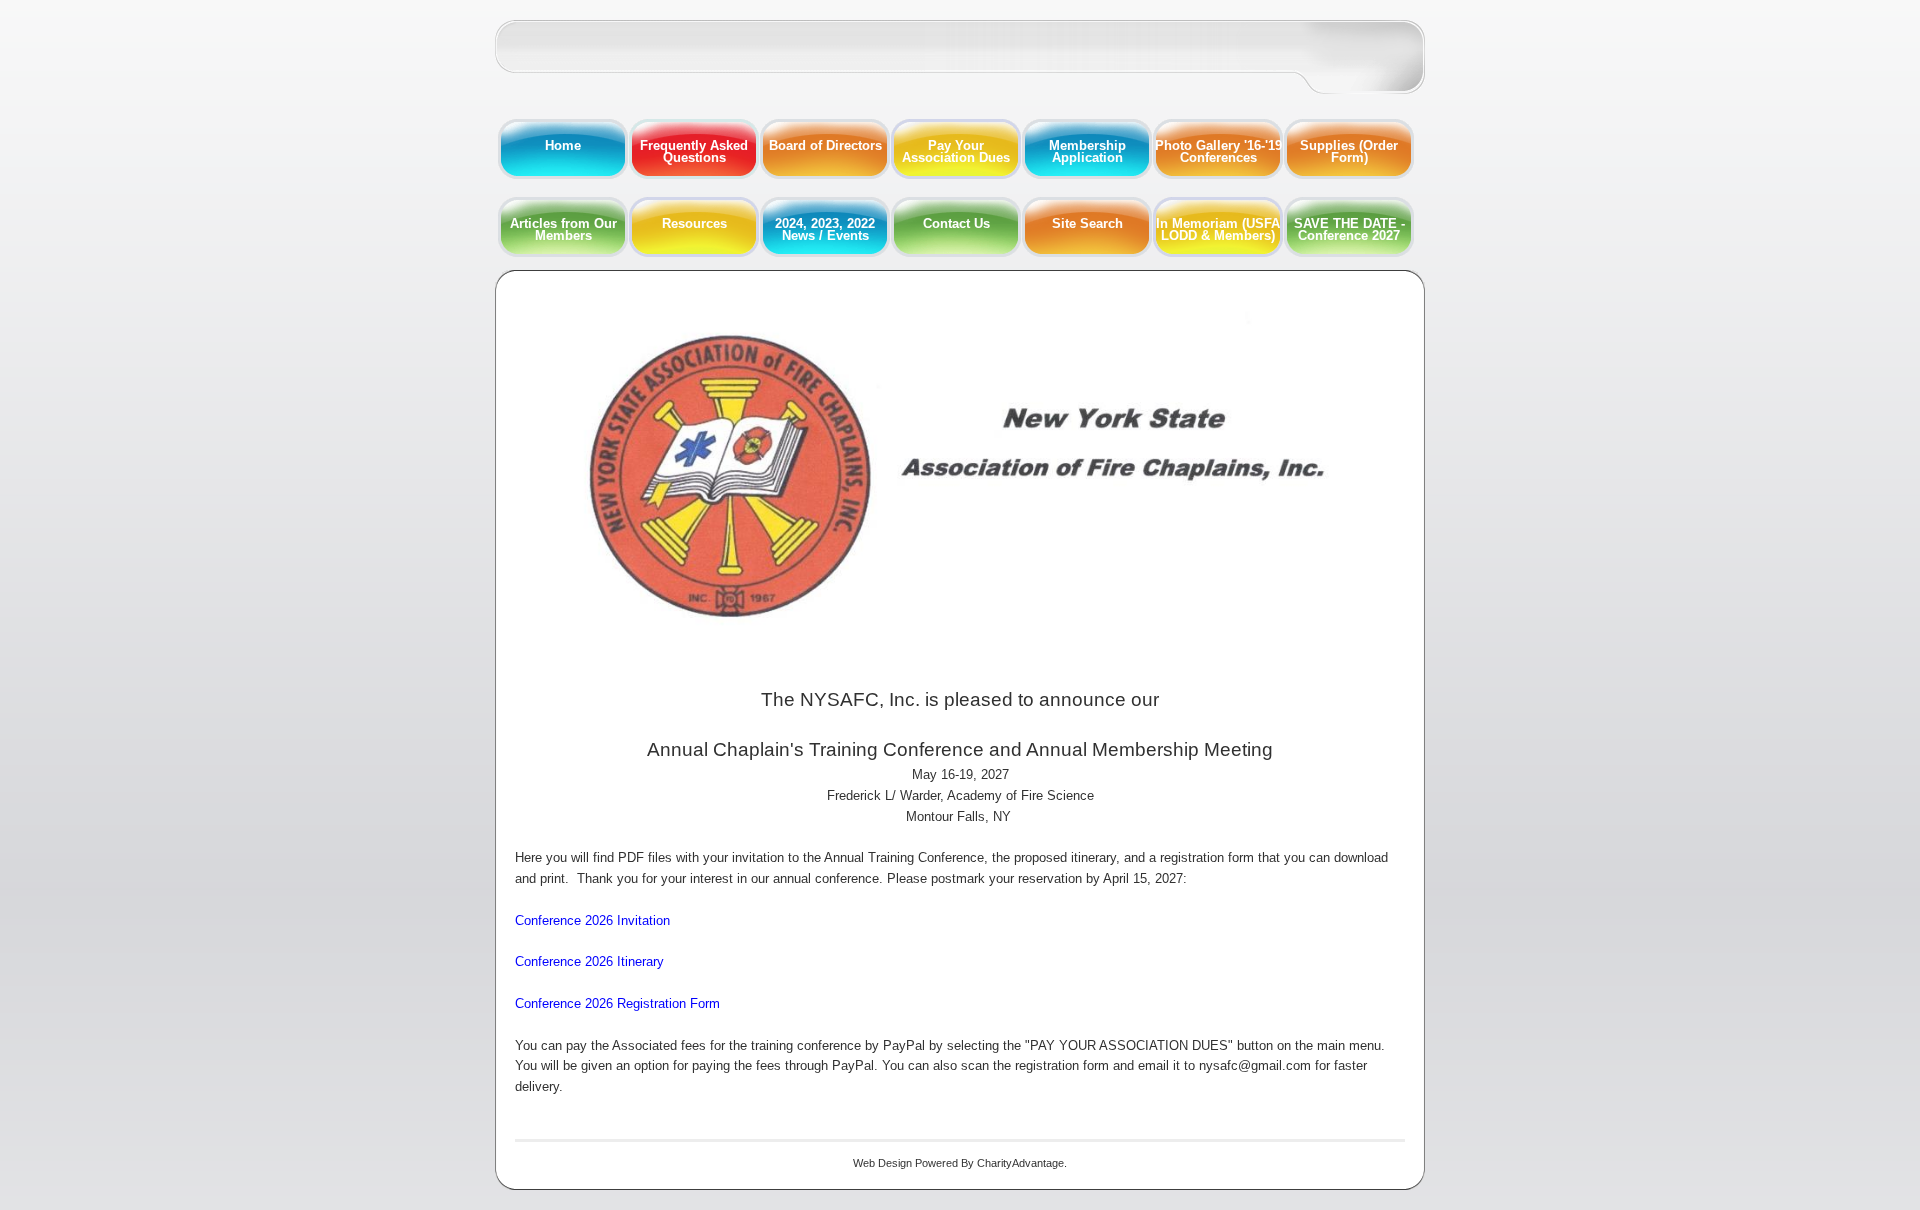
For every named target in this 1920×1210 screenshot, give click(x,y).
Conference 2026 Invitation (592, 920)
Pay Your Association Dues (956, 151)
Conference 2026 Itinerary (589, 961)
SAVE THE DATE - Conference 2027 (1349, 229)
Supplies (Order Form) (1349, 151)
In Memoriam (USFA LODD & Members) (1218, 229)
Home (563, 145)
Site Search (1087, 223)
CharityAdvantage (1020, 1163)
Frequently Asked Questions (694, 151)
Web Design (882, 1163)
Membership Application (1087, 151)
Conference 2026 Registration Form (617, 1003)
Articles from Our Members (563, 229)
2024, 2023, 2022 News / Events (825, 229)
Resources (694, 223)
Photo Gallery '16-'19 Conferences (1218, 151)
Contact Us (956, 223)
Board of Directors (825, 145)
